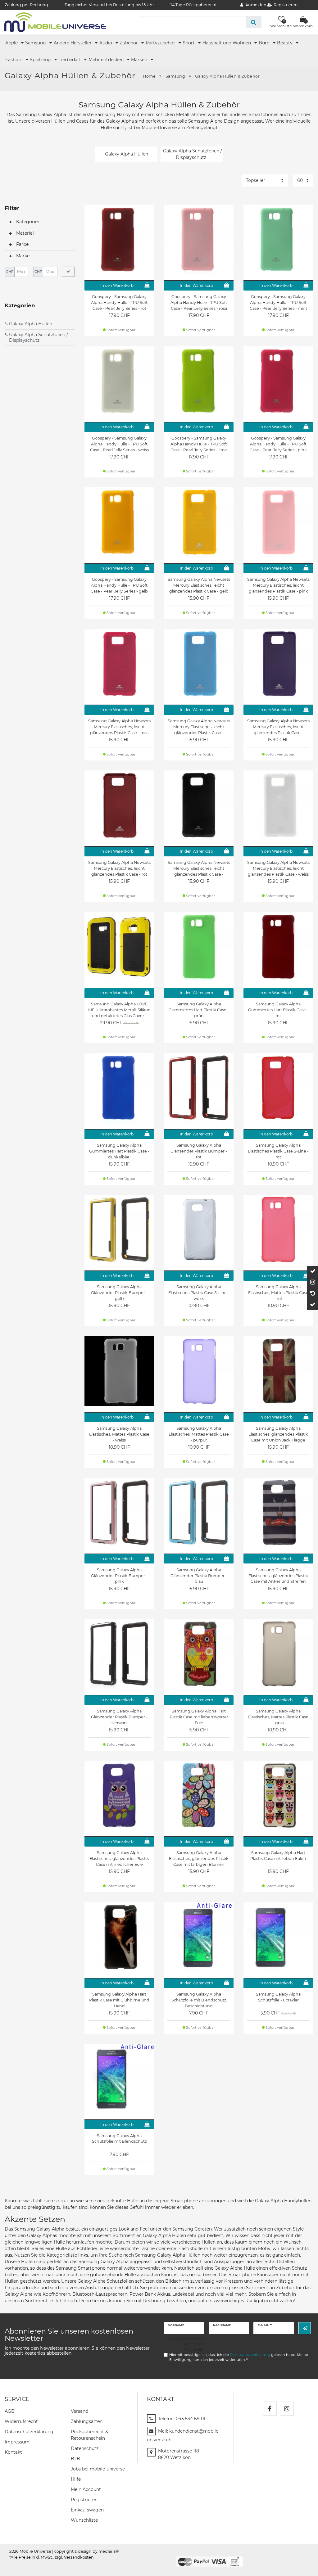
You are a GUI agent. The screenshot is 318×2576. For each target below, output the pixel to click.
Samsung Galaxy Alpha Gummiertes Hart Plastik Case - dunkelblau (119, 1151)
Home (149, 76)
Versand (79, 2411)
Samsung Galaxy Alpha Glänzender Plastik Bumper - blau (199, 1576)
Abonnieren (305, 2328)
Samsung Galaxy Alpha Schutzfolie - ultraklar (278, 1997)
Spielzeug (41, 60)
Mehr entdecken (107, 60)
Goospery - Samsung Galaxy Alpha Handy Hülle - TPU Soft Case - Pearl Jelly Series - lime (199, 444)
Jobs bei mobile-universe (98, 2469)
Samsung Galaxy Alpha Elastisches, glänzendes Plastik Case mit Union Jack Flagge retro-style (278, 1434)
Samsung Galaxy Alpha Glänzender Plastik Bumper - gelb (119, 1293)
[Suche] (254, 22)
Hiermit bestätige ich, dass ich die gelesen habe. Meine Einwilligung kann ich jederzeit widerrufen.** (239, 2357)
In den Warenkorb (117, 285)
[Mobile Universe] (55, 22)
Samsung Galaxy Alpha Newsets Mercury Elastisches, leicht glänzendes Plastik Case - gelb (199, 585)
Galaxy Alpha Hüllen (31, 324)
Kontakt (13, 2452)
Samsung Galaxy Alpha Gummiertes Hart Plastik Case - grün (199, 1010)
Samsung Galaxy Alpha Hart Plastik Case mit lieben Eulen (278, 1856)
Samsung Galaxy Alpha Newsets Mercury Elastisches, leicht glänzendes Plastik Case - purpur (278, 727)
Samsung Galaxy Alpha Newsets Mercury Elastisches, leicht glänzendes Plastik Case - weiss (278, 868)
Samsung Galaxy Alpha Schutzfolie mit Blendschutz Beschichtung (199, 2000)
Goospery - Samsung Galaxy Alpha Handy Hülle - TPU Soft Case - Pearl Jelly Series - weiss (119, 444)
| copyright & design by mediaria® (85, 2551)
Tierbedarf (70, 60)
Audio (106, 43)
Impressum (17, 2442)
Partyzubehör (161, 43)
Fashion (14, 60)
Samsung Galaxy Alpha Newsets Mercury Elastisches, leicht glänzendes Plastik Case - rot (119, 868)
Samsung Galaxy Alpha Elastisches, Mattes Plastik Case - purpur (199, 1434)
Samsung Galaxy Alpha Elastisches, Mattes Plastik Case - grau (278, 1717)
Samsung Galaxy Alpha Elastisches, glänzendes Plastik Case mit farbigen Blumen (199, 1859)
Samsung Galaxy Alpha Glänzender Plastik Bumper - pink (119, 1576)
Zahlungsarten (87, 2421)
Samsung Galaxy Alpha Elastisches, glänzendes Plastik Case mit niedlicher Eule (119, 1859)
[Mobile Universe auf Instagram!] (287, 2409)
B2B (75, 2459)
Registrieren (84, 2500)
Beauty (285, 43)
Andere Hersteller (73, 43)
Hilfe (76, 2479)
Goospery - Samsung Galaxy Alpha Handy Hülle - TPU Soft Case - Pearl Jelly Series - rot (119, 302)
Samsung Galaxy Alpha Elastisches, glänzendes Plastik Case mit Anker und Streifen (278, 1576)
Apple (12, 43)
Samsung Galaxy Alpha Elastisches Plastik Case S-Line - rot (278, 1151)
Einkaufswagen (87, 2510)
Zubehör (129, 43)
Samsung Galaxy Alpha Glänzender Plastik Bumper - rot (199, 1151)
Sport (189, 43)
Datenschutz (85, 2448)
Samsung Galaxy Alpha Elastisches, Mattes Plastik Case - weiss (119, 1434)
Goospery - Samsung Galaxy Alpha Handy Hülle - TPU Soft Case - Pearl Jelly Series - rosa (199, 302)
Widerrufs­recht (21, 2421)
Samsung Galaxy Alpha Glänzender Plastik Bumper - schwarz (119, 1717)
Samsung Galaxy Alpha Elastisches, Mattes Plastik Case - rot (278, 1293)
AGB (10, 2411)
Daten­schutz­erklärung (29, 2432)
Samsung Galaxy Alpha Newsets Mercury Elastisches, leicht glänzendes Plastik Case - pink (278, 585)
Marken (140, 60)
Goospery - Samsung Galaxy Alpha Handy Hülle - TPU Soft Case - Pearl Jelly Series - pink (278, 444)
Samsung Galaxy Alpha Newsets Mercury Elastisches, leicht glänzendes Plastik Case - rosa (119, 727)
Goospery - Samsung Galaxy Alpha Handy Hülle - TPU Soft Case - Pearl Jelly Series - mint (278, 302)
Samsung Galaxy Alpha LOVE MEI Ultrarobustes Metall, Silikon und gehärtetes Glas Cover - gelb (119, 1010)
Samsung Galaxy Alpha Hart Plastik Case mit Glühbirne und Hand (119, 2000)
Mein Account (86, 2489)
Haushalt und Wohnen (227, 43)
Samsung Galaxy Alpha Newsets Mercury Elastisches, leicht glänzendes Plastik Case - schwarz (199, 868)
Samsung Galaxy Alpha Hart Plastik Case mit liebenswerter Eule (199, 1717)
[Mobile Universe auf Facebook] (270, 2409)
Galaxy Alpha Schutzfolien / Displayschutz (39, 337)
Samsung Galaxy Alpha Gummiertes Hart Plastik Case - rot (278, 1010)
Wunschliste (84, 2520)
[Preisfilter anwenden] (68, 272)
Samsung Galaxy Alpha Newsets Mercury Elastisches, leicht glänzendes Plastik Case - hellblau (199, 727)
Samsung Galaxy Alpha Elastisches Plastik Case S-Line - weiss (199, 1293)
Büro (265, 43)
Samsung (36, 43)
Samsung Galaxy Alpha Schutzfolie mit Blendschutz (119, 2139)
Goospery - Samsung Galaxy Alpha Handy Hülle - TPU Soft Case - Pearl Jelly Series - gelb (119, 585)
